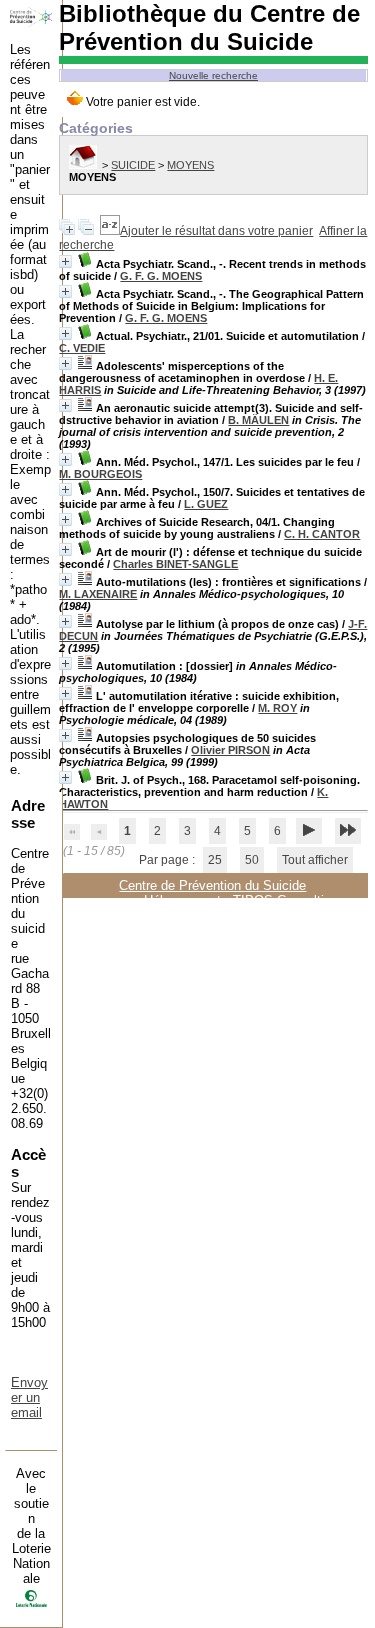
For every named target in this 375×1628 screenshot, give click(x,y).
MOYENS (190, 165)
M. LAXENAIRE (98, 594)
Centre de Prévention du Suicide (212, 885)
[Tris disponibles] (110, 231)
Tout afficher (315, 860)
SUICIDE (133, 165)
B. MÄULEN (258, 420)
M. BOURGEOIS (100, 474)
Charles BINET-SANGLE (175, 564)
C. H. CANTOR (322, 534)
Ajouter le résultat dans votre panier (216, 231)
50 (252, 860)
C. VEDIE (82, 348)
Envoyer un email (29, 1397)
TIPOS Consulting (285, 900)
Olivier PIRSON (230, 750)
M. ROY (277, 708)
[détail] (65, 261)
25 (215, 860)
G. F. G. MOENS (161, 276)
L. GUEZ (206, 504)
